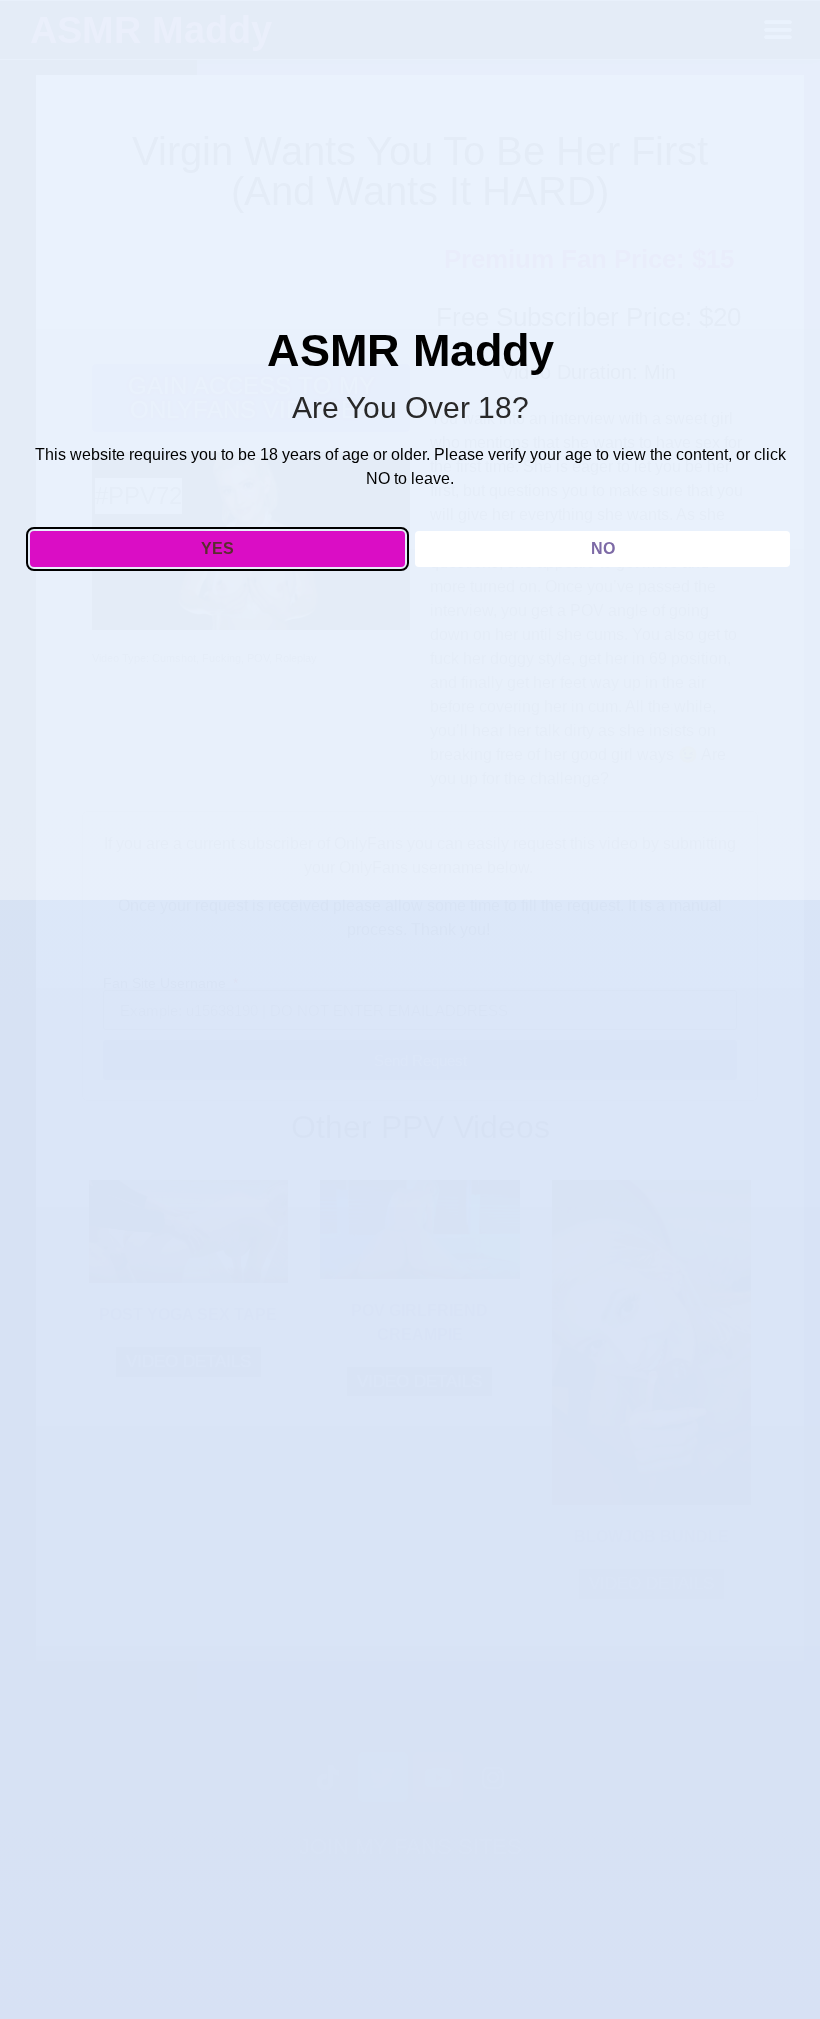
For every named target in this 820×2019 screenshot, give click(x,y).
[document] (410, 1009)
